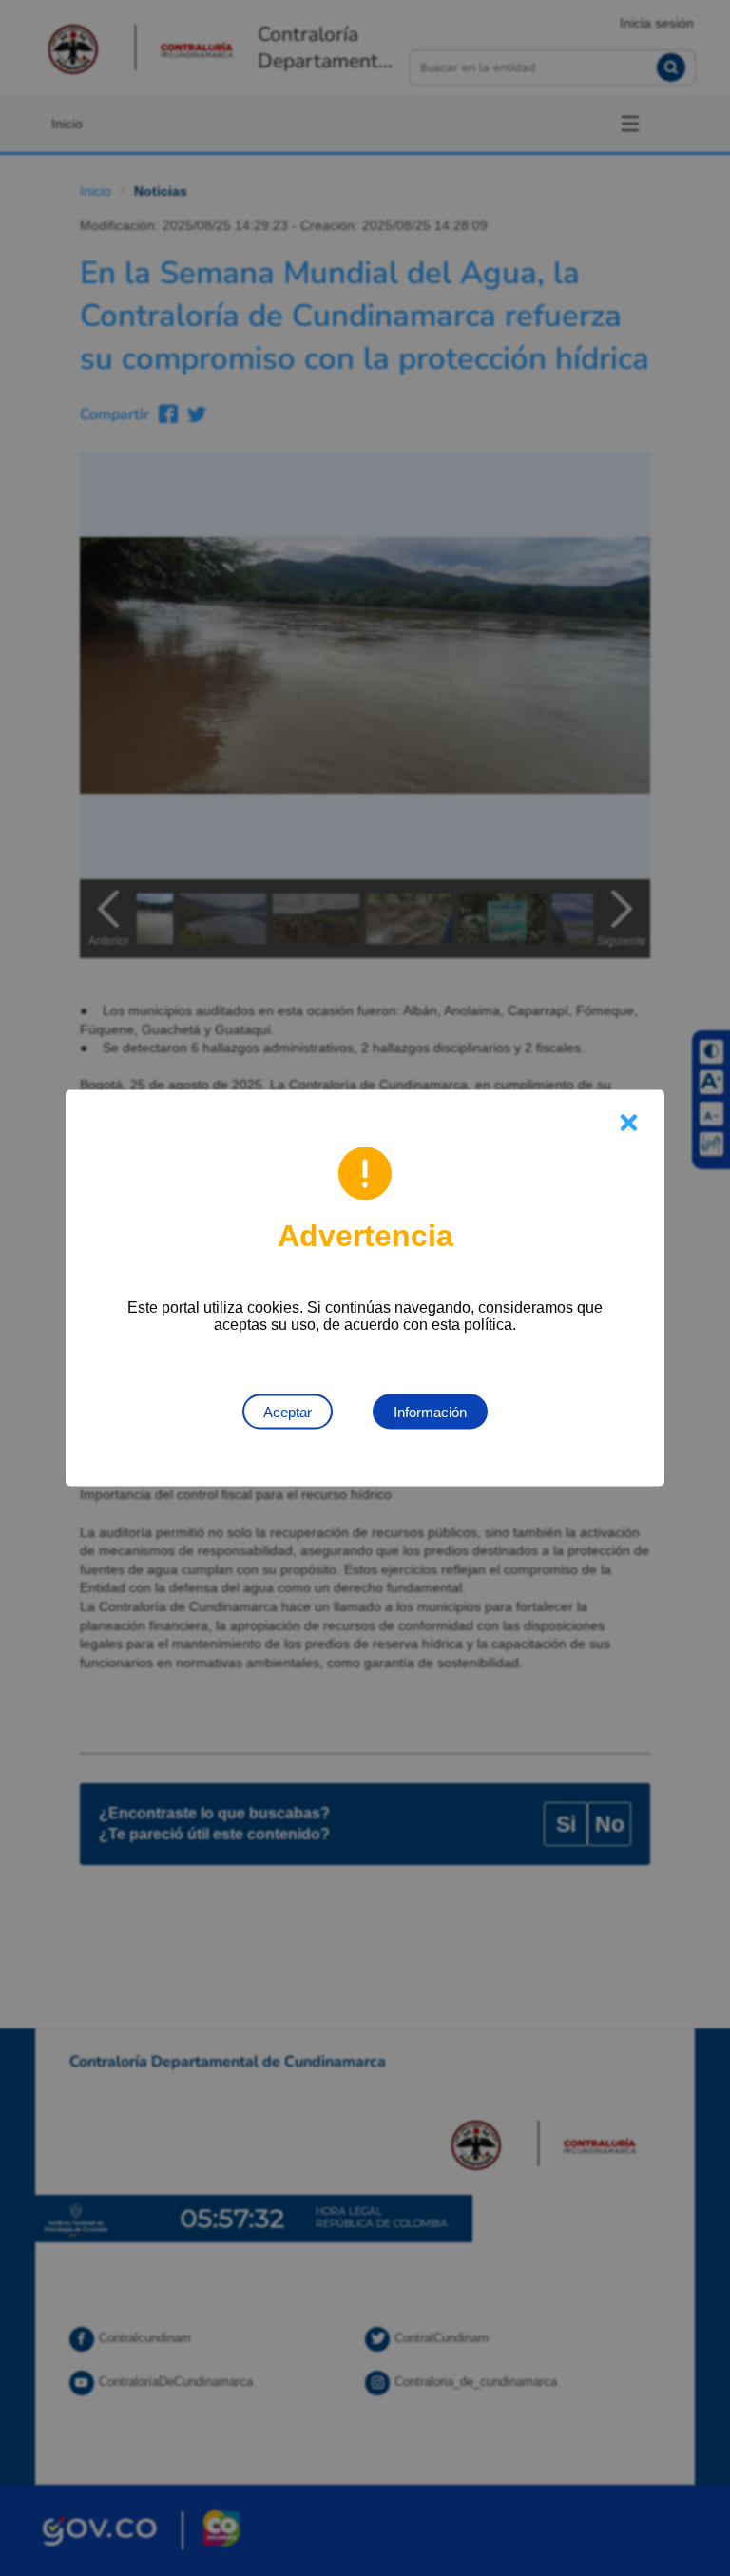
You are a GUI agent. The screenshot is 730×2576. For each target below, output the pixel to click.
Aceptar (288, 1412)
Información (430, 1412)
